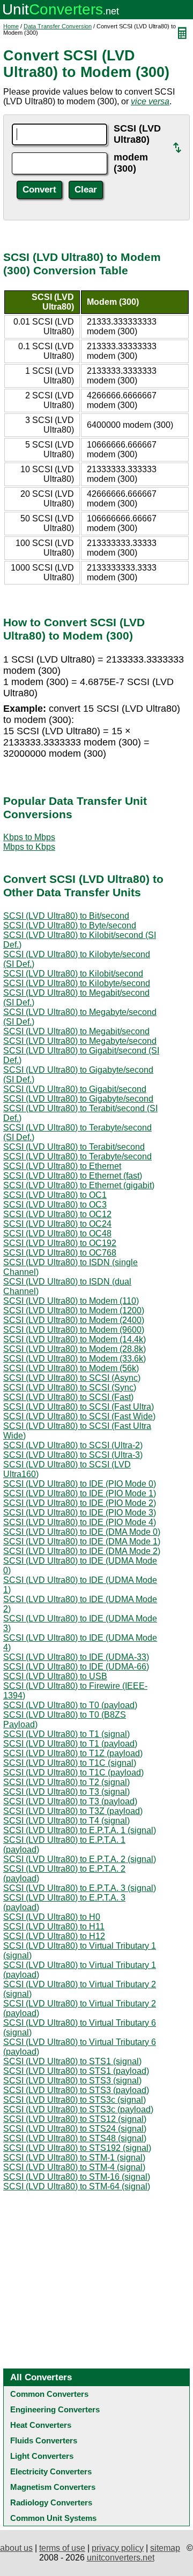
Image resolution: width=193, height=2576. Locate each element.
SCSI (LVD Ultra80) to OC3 (55, 1205)
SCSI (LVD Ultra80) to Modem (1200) (74, 1310)
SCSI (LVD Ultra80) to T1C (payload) (73, 1773)
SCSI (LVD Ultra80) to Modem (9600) (74, 1330)
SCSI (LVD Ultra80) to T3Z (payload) (73, 1811)
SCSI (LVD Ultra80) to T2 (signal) (66, 1782)
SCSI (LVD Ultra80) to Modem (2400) (74, 1320)
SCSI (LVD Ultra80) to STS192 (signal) (77, 2148)
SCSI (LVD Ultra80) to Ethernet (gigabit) (79, 1185)
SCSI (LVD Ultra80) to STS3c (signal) (75, 2100)
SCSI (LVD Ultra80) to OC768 (60, 1253)
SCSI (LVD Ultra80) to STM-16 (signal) (77, 2177)
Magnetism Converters (53, 2487)
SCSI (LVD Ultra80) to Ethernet (62, 1166)
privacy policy (118, 2548)
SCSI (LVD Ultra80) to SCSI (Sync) (70, 1387)
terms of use (62, 2548)
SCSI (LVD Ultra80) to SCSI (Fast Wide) (79, 1416)
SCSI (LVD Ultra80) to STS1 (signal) (72, 2061)
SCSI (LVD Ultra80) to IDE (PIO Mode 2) (80, 1503)
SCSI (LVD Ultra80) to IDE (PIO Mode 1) (80, 1493)
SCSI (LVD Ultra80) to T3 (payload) (70, 1801)
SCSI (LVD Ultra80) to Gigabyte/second (78, 1099)
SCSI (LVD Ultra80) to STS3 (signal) (72, 2081)
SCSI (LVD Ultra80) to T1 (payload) (70, 1744)
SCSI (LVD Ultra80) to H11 (54, 1927)
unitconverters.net (121, 2558)
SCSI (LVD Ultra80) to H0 (52, 1917)
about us (16, 2548)
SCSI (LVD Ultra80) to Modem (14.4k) (75, 1339)
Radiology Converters (51, 2502)
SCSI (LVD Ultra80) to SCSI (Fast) (68, 1397)
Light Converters (42, 2456)
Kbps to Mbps (29, 837)
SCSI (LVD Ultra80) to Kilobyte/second (77, 983)
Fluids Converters (44, 2440)
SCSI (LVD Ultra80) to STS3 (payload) (76, 2090)
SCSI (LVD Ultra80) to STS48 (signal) (75, 2138)
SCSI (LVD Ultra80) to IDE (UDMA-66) (76, 1667)
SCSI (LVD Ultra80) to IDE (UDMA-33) (76, 1657)
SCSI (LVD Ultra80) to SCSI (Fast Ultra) (79, 1407)
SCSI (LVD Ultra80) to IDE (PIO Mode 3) (80, 1513)
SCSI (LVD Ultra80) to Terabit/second (74, 1147)
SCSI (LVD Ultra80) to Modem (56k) (71, 1368)
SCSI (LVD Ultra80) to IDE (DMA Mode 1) (82, 1541)
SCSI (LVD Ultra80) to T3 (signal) (66, 1792)
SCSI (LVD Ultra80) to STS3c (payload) (78, 2109)
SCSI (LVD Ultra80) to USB (55, 1676)
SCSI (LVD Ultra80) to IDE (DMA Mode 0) (82, 1532)
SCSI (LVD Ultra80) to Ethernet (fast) (73, 1176)
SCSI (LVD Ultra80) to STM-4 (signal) (74, 2167)
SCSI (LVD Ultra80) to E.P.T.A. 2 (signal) (80, 1859)
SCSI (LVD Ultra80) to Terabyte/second (77, 1156)
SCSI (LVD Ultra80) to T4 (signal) (66, 1821)
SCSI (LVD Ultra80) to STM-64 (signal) (77, 2186)
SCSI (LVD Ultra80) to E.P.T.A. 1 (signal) (80, 1830)
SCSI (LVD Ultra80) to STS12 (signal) (75, 2119)
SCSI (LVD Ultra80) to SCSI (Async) (72, 1378)
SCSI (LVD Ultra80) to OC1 (55, 1195)
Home (11, 26)
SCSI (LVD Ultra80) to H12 (54, 1936)
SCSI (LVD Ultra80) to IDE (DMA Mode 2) (82, 1551)
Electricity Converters (51, 2471)
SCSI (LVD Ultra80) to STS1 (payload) (76, 2071)
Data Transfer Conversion (58, 26)
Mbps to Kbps (29, 847)
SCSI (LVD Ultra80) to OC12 (57, 1214)
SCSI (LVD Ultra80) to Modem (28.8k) (75, 1349)
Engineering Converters (55, 2409)
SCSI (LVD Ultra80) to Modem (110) (71, 1301)
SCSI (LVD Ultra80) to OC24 (57, 1224)
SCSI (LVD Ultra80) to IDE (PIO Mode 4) (80, 1522)
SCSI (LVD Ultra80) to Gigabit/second (75, 1089)
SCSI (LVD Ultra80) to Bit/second (66, 916)
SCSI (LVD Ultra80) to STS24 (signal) (75, 2129)
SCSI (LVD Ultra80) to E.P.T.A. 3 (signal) (80, 1888)
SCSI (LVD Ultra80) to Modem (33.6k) (75, 1359)
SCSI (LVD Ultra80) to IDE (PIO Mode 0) (80, 1484)
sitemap (165, 2548)
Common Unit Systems (53, 2518)
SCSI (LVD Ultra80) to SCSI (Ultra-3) (73, 1455)
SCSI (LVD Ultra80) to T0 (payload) (70, 1705)
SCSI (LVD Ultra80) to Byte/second (70, 925)
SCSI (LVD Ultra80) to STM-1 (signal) (74, 2158)
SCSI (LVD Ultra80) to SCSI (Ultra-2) (73, 1445)
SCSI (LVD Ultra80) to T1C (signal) (70, 1763)
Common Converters (49, 2394)
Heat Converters (41, 2425)
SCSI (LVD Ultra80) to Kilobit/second (73, 974)
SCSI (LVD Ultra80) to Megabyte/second (80, 1041)
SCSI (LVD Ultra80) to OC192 (60, 1243)
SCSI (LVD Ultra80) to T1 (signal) (66, 1734)
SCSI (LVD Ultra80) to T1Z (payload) (73, 1753)
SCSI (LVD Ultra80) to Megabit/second (76, 1031)
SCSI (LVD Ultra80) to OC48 (57, 1233)
